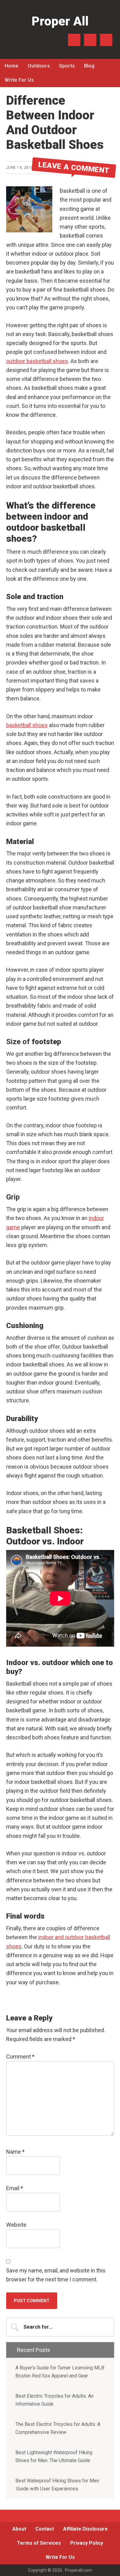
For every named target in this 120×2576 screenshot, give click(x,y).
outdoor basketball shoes (37, 361)
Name (15, 2152)
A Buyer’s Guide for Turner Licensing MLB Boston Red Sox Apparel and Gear (60, 2372)
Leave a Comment (74, 167)
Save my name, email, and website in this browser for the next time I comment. (56, 2275)
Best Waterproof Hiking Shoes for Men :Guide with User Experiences (57, 2485)
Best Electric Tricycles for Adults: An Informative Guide (54, 2400)
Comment (20, 2057)
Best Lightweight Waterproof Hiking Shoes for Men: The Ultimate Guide (54, 2456)
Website (16, 2225)
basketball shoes (27, 725)
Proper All (60, 21)
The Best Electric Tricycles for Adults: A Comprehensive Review (58, 2428)
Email (15, 2188)
